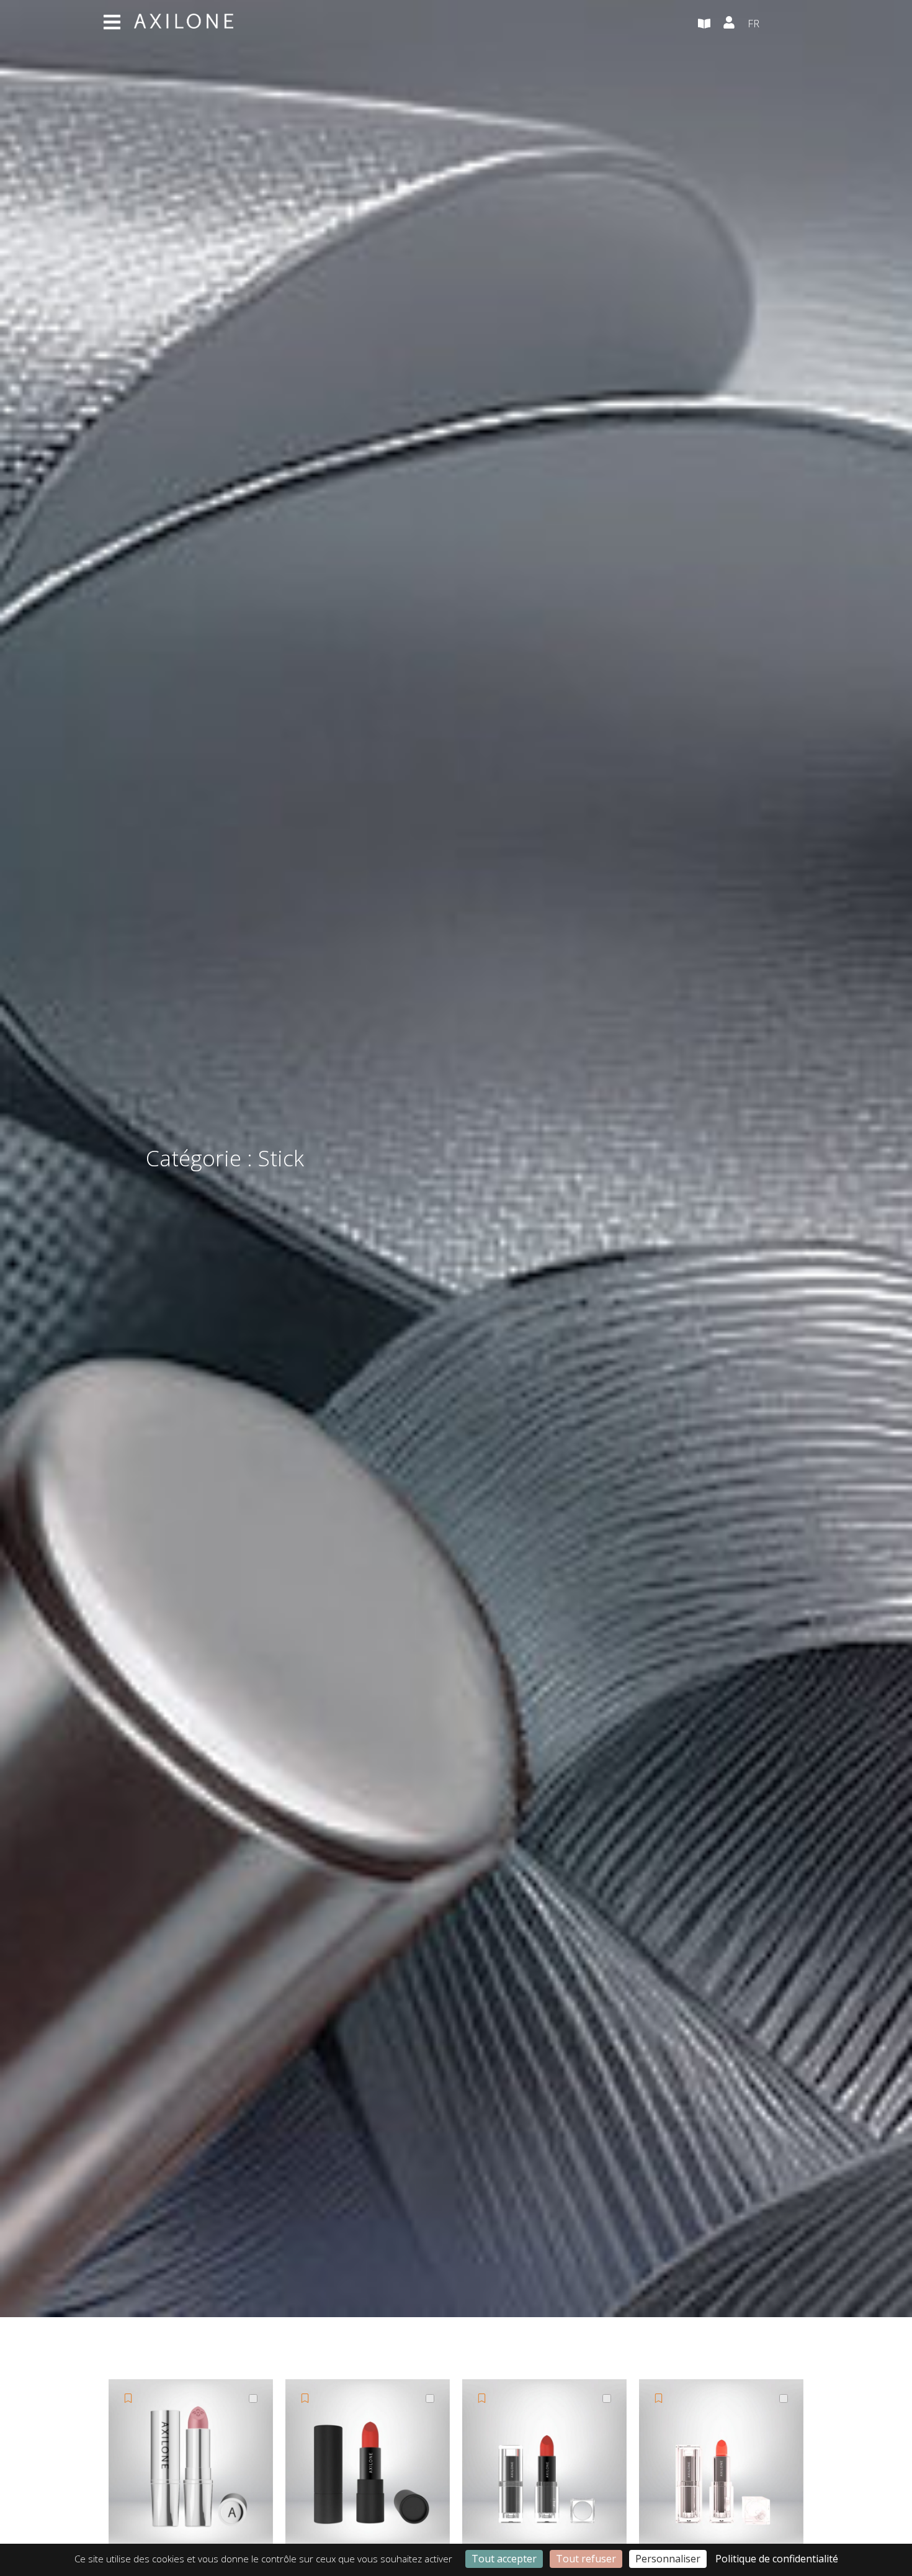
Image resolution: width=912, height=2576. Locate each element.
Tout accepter (504, 2559)
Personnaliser (668, 2559)
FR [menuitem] (753, 23)
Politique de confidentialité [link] (777, 2559)
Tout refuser (586, 2559)
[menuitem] (779, 24)
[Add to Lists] (128, 2398)
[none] (779, 24)
